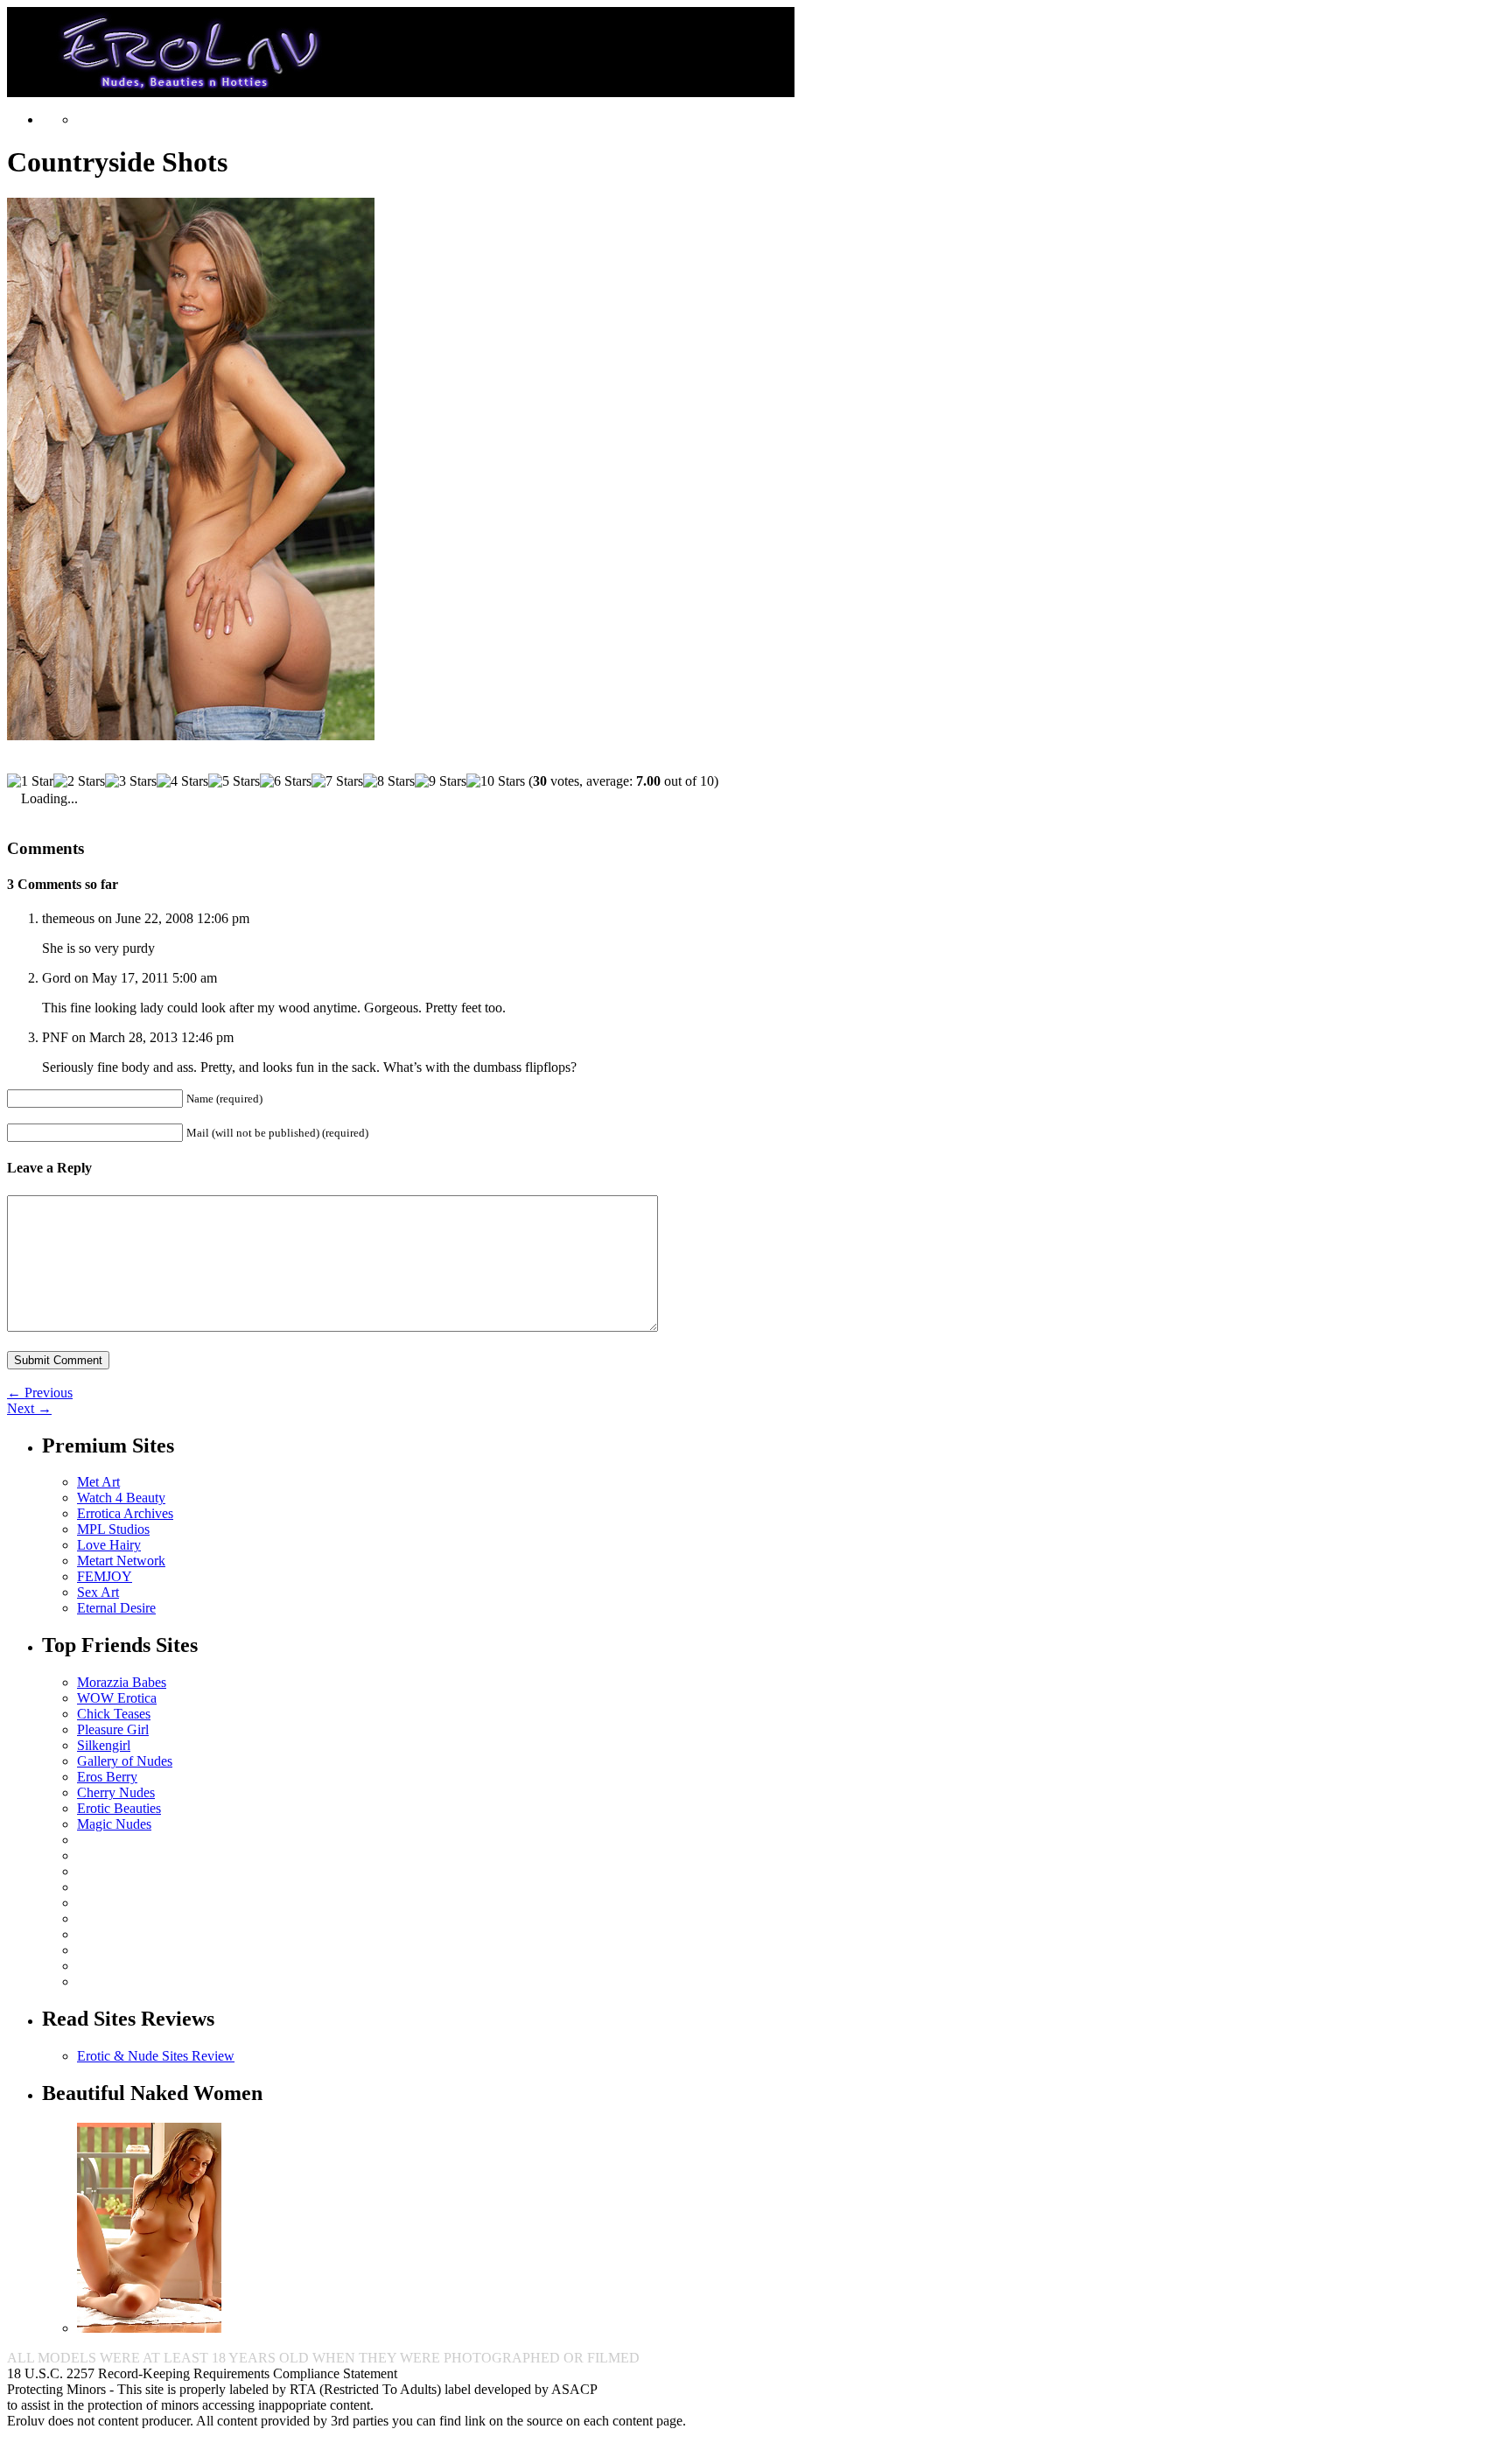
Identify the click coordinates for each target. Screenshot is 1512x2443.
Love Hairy (109, 1545)
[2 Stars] (79, 781)
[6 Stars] (286, 781)
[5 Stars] (234, 781)
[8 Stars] (389, 781)
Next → (29, 1408)
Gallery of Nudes (125, 1761)
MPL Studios (113, 1529)
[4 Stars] (182, 781)
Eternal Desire (116, 1608)
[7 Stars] (337, 781)
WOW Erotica (117, 1698)
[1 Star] (30, 781)
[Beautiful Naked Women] (149, 2328)
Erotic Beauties (119, 1808)
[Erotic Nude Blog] (401, 90)
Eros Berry (107, 1777)
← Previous (40, 1393)
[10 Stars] (496, 781)
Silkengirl (104, 1745)
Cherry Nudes (116, 1792)
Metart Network (121, 1561)
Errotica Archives (125, 1513)
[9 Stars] (441, 781)
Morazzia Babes (122, 1682)
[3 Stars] (131, 781)
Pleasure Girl (113, 1729)
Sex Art (98, 1592)
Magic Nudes (114, 1824)
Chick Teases (114, 1714)
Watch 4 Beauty (121, 1498)
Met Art (98, 1482)
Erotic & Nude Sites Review (156, 2056)
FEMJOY (105, 1576)
